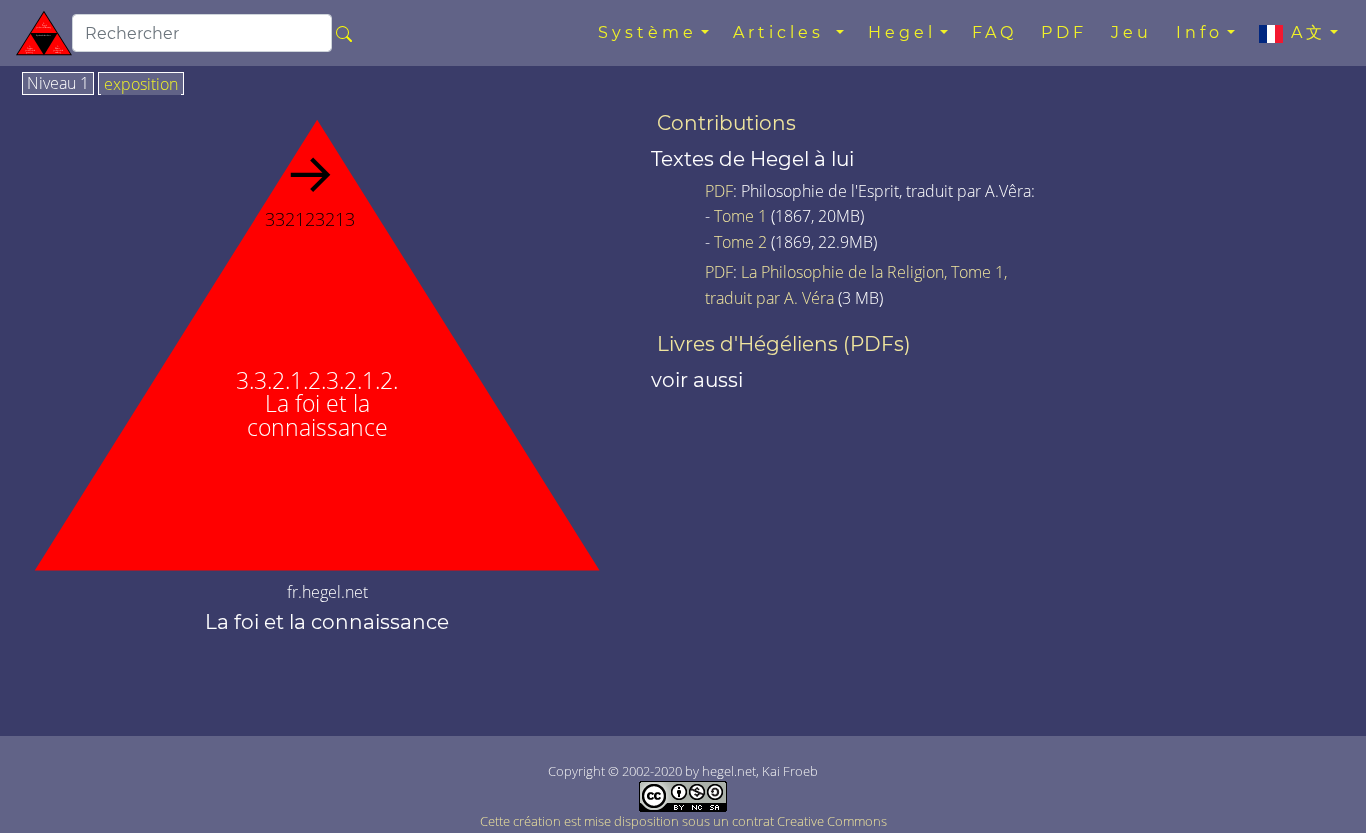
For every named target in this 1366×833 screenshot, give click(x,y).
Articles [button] (782, 32)
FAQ (994, 32)
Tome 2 (740, 242)
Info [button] (1199, 32)
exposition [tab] (141, 85)
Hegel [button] (902, 32)
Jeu (1131, 32)
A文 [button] (1304, 32)
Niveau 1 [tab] (58, 84)
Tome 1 (740, 216)
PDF (1064, 32)
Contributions (726, 123)
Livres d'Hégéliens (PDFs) (784, 344)
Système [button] (647, 32)
